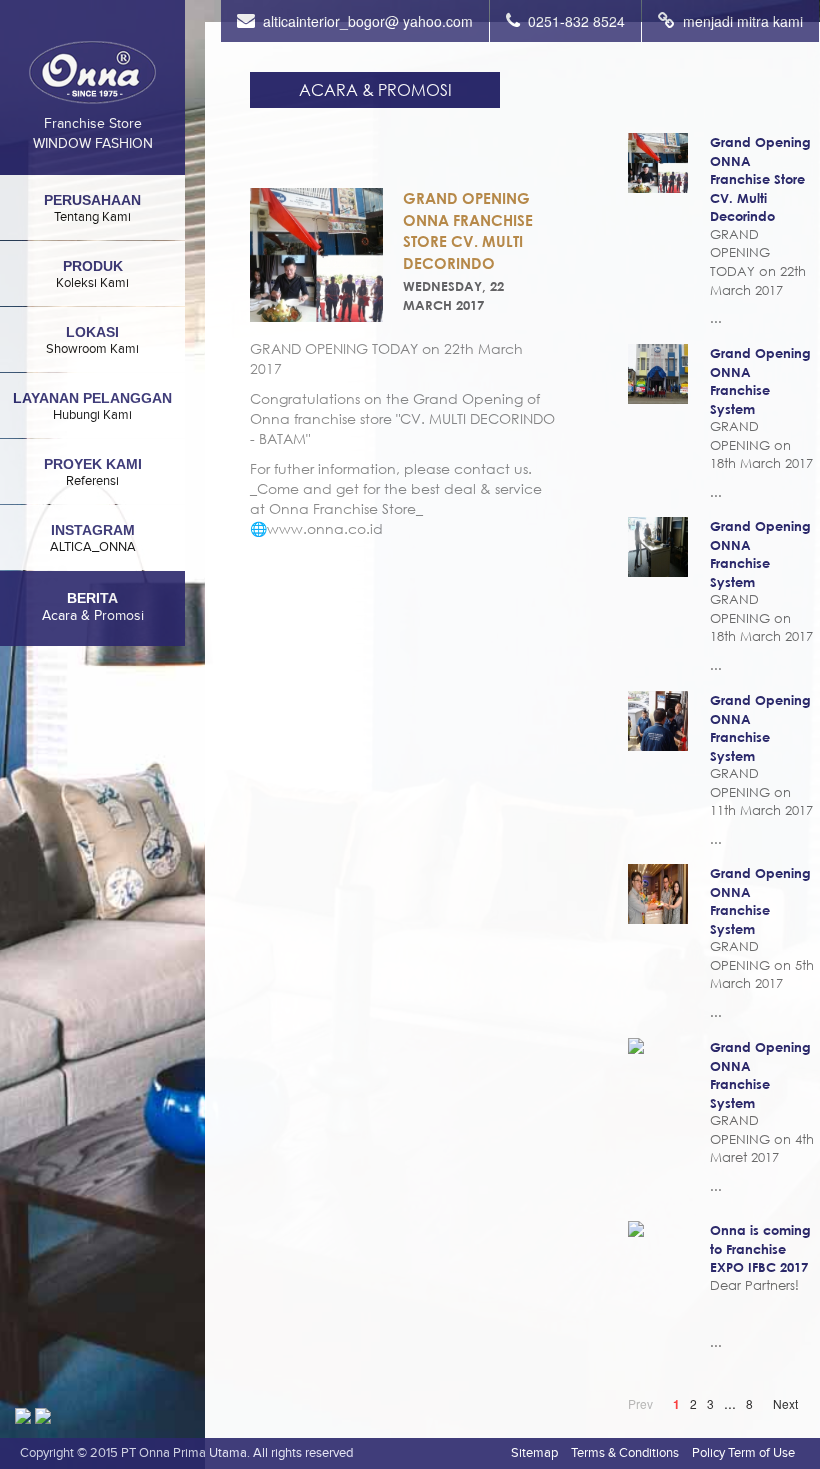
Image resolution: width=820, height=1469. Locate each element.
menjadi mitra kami (743, 21)
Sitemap (534, 1452)
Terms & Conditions (625, 1452)
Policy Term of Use (743, 1452)
